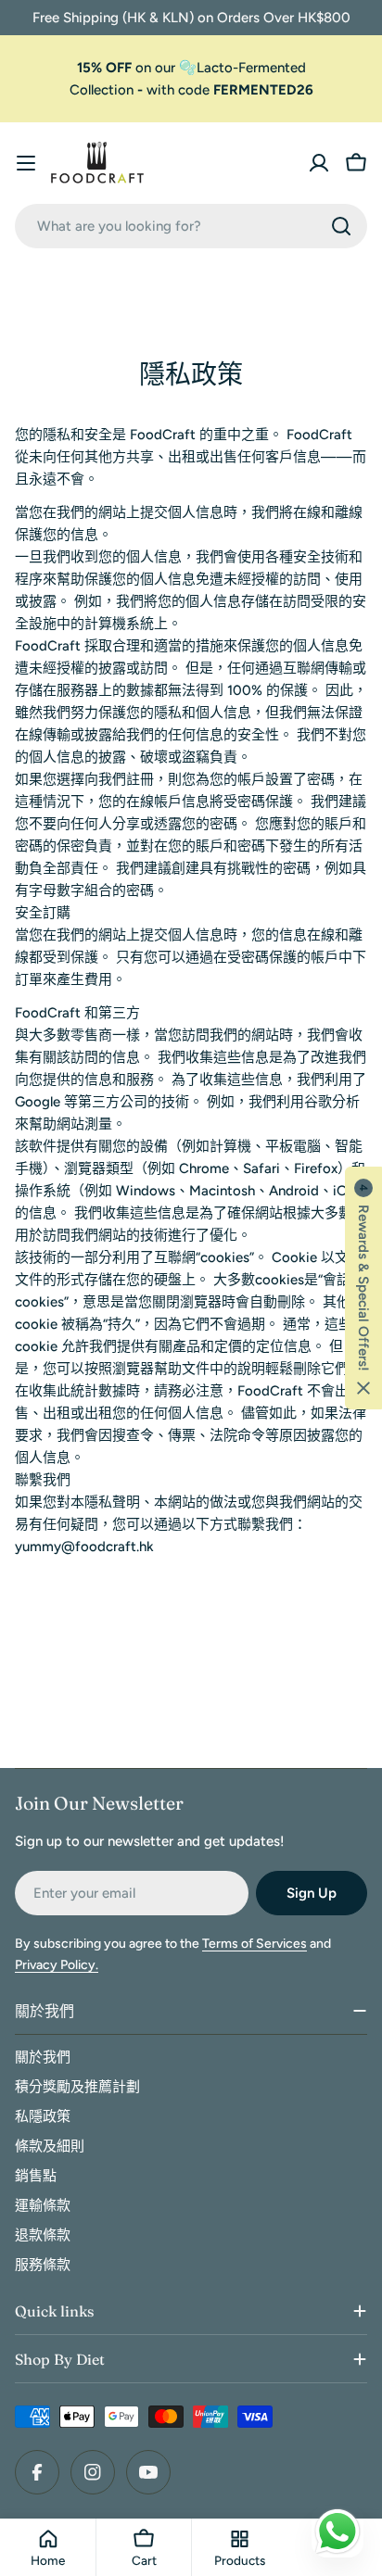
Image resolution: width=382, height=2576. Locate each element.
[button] (363, 1288)
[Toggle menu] (26, 163)
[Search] (341, 226)
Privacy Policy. (57, 1965)
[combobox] (191, 226)
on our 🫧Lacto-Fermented (191, 68)
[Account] (319, 163)
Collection (102, 90)
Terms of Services (255, 1944)
